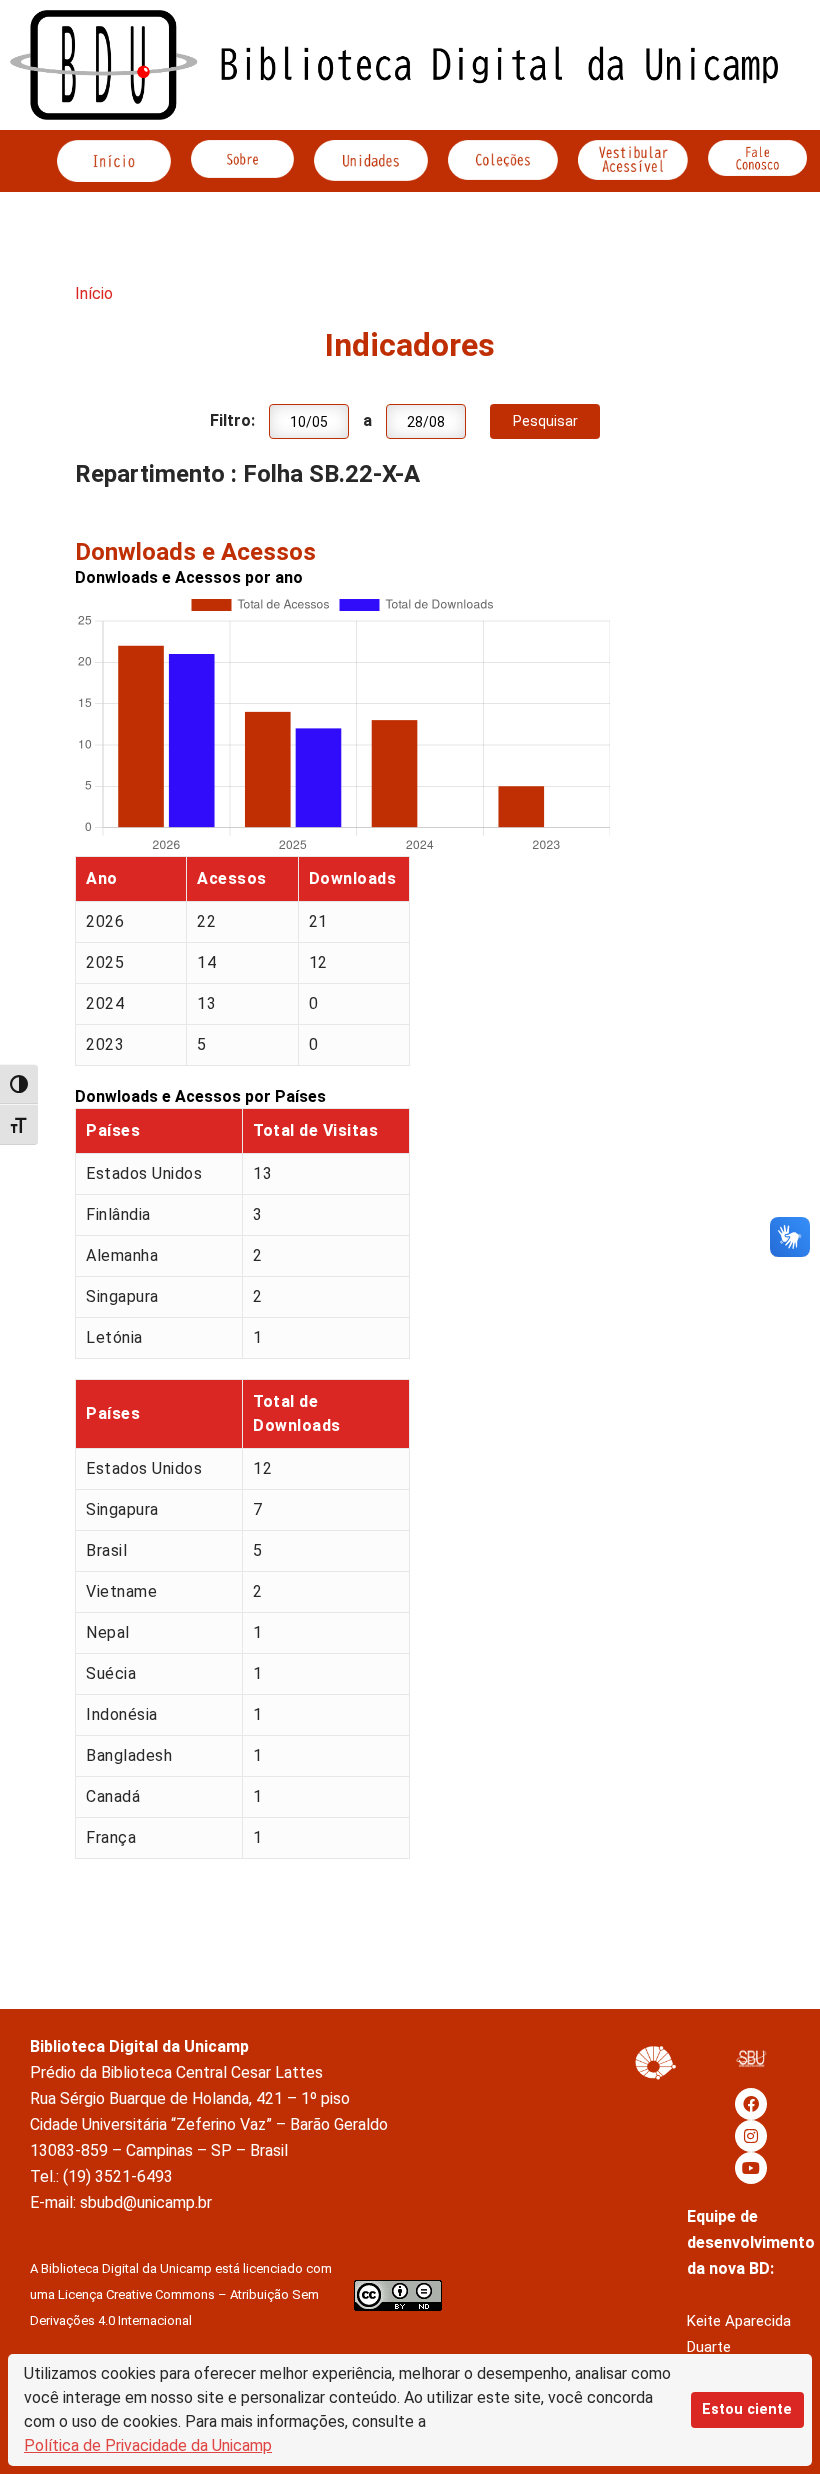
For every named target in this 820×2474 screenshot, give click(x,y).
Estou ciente (747, 2409)
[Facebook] (751, 2104)
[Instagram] (751, 2136)
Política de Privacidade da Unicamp (148, 2445)
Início (94, 293)
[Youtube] (751, 2168)
